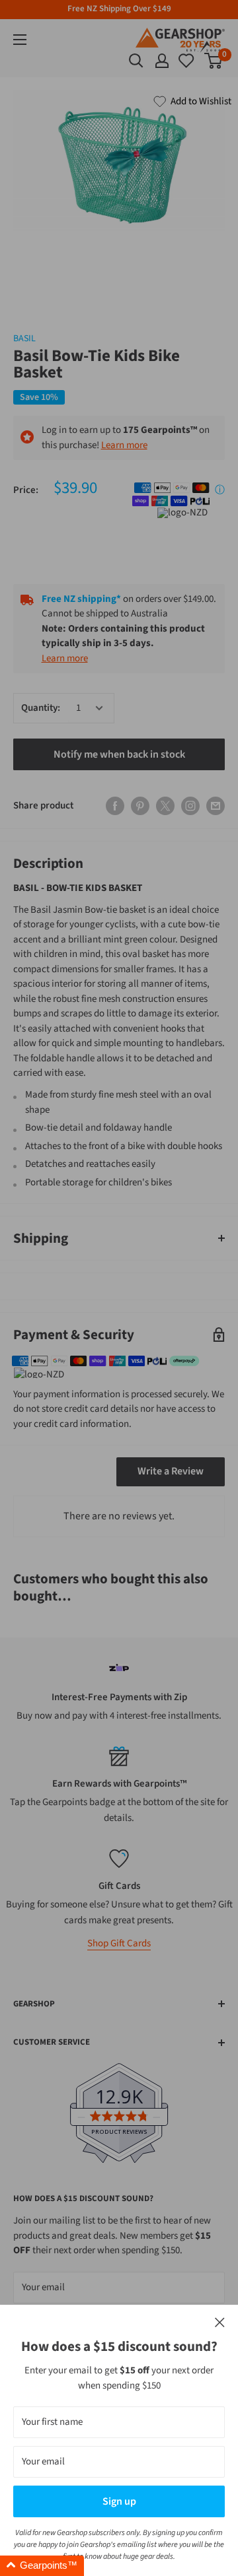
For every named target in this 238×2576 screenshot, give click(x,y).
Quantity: (41, 708)
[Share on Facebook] (115, 806)
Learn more (124, 445)
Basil (24, 339)
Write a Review (171, 1471)
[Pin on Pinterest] (140, 806)
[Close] (220, 2323)
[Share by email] (216, 806)
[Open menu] (20, 40)
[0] (187, 61)
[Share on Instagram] (190, 806)
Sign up (119, 2501)
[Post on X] (165, 806)
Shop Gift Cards (119, 1943)
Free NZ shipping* (81, 599)
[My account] (162, 61)
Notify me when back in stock (119, 754)
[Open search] (136, 61)
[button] (42, 2566)
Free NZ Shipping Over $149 (119, 9)
